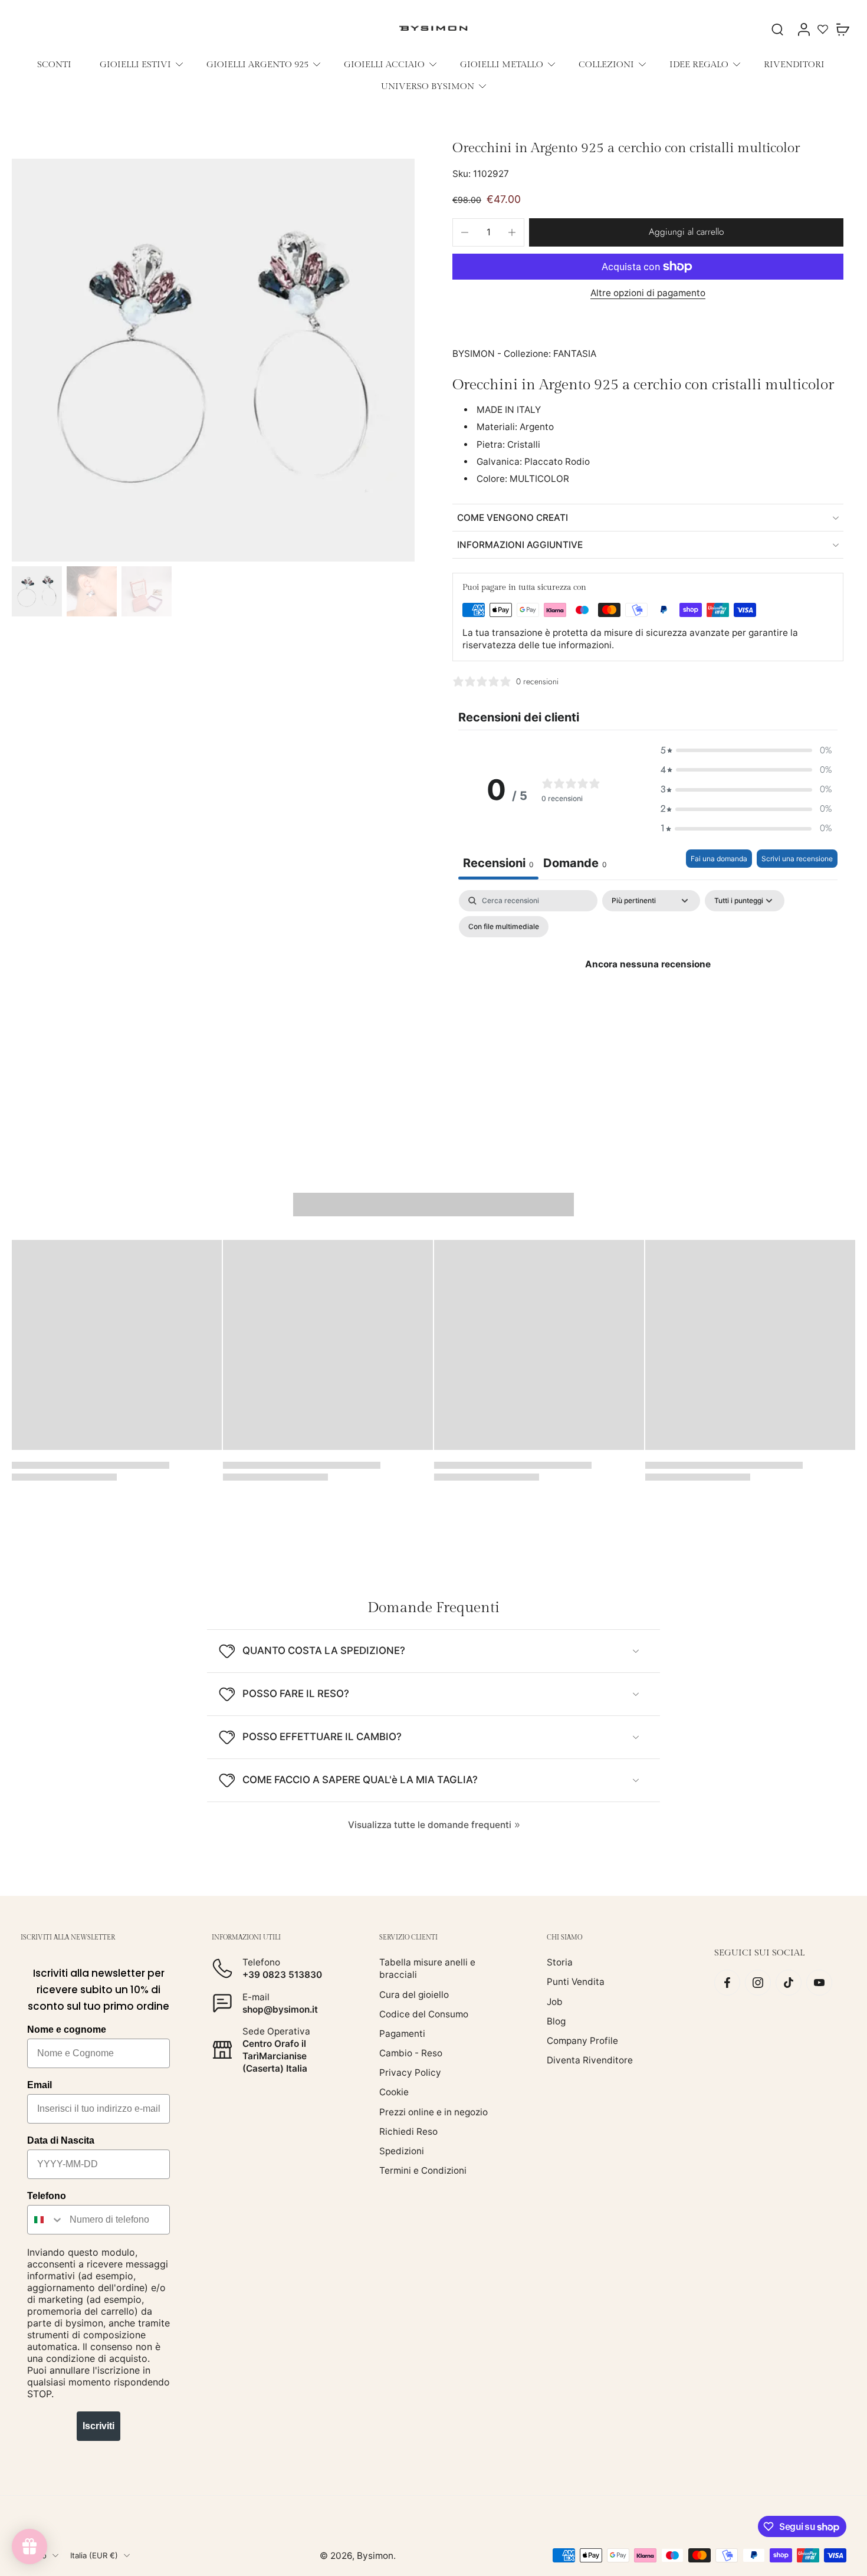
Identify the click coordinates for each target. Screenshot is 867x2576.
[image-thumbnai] (37, 591)
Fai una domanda (719, 859)
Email (40, 2085)
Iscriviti (98, 2426)
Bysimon (375, 2556)
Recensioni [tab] (498, 863)
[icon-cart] (842, 29)
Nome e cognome (67, 2029)
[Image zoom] (213, 360)
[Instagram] (758, 1983)
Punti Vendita (576, 1982)
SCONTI (54, 64)
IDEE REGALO (699, 64)
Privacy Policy (410, 2073)
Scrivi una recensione (797, 859)
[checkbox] (504, 927)
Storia (560, 1962)
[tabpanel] (648, 991)
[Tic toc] (789, 1983)
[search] (777, 29)
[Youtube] (819, 1983)
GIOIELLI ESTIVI (135, 64)
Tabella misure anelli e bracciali (427, 1968)
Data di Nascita (61, 2140)
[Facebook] (727, 1983)
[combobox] (46, 2220)
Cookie (394, 2092)
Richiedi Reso (408, 2132)
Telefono (47, 2196)
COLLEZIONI (606, 64)
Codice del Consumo (424, 2014)
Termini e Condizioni (423, 2170)
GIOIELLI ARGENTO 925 (257, 64)
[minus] (465, 232)
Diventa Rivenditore (590, 2060)
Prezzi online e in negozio (433, 2111)
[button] (686, 232)
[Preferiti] (823, 29)
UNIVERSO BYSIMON (428, 86)
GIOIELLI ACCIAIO (384, 64)
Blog (556, 2021)
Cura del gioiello (414, 1994)
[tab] (575, 864)
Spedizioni (402, 2151)
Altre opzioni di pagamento (648, 293)
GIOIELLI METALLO (502, 64)
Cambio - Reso (411, 2053)
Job (555, 2001)
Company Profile (582, 2041)
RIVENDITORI (794, 64)
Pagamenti (402, 2034)
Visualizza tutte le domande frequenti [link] (430, 1825)
